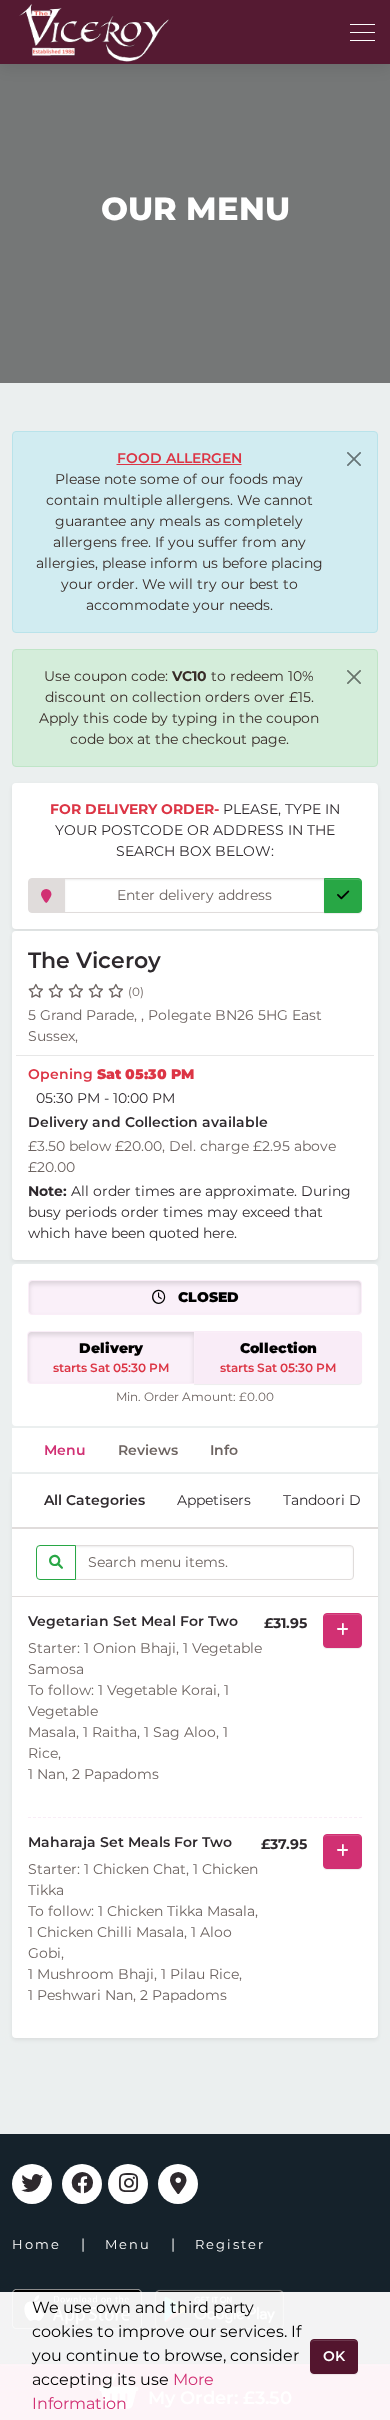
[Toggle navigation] (362, 32)
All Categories (94, 1500)
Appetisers (214, 1500)
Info (224, 1450)
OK (334, 2356)
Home (36, 2244)
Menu (65, 1450)
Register (230, 2244)
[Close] (354, 459)
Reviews (148, 1450)
